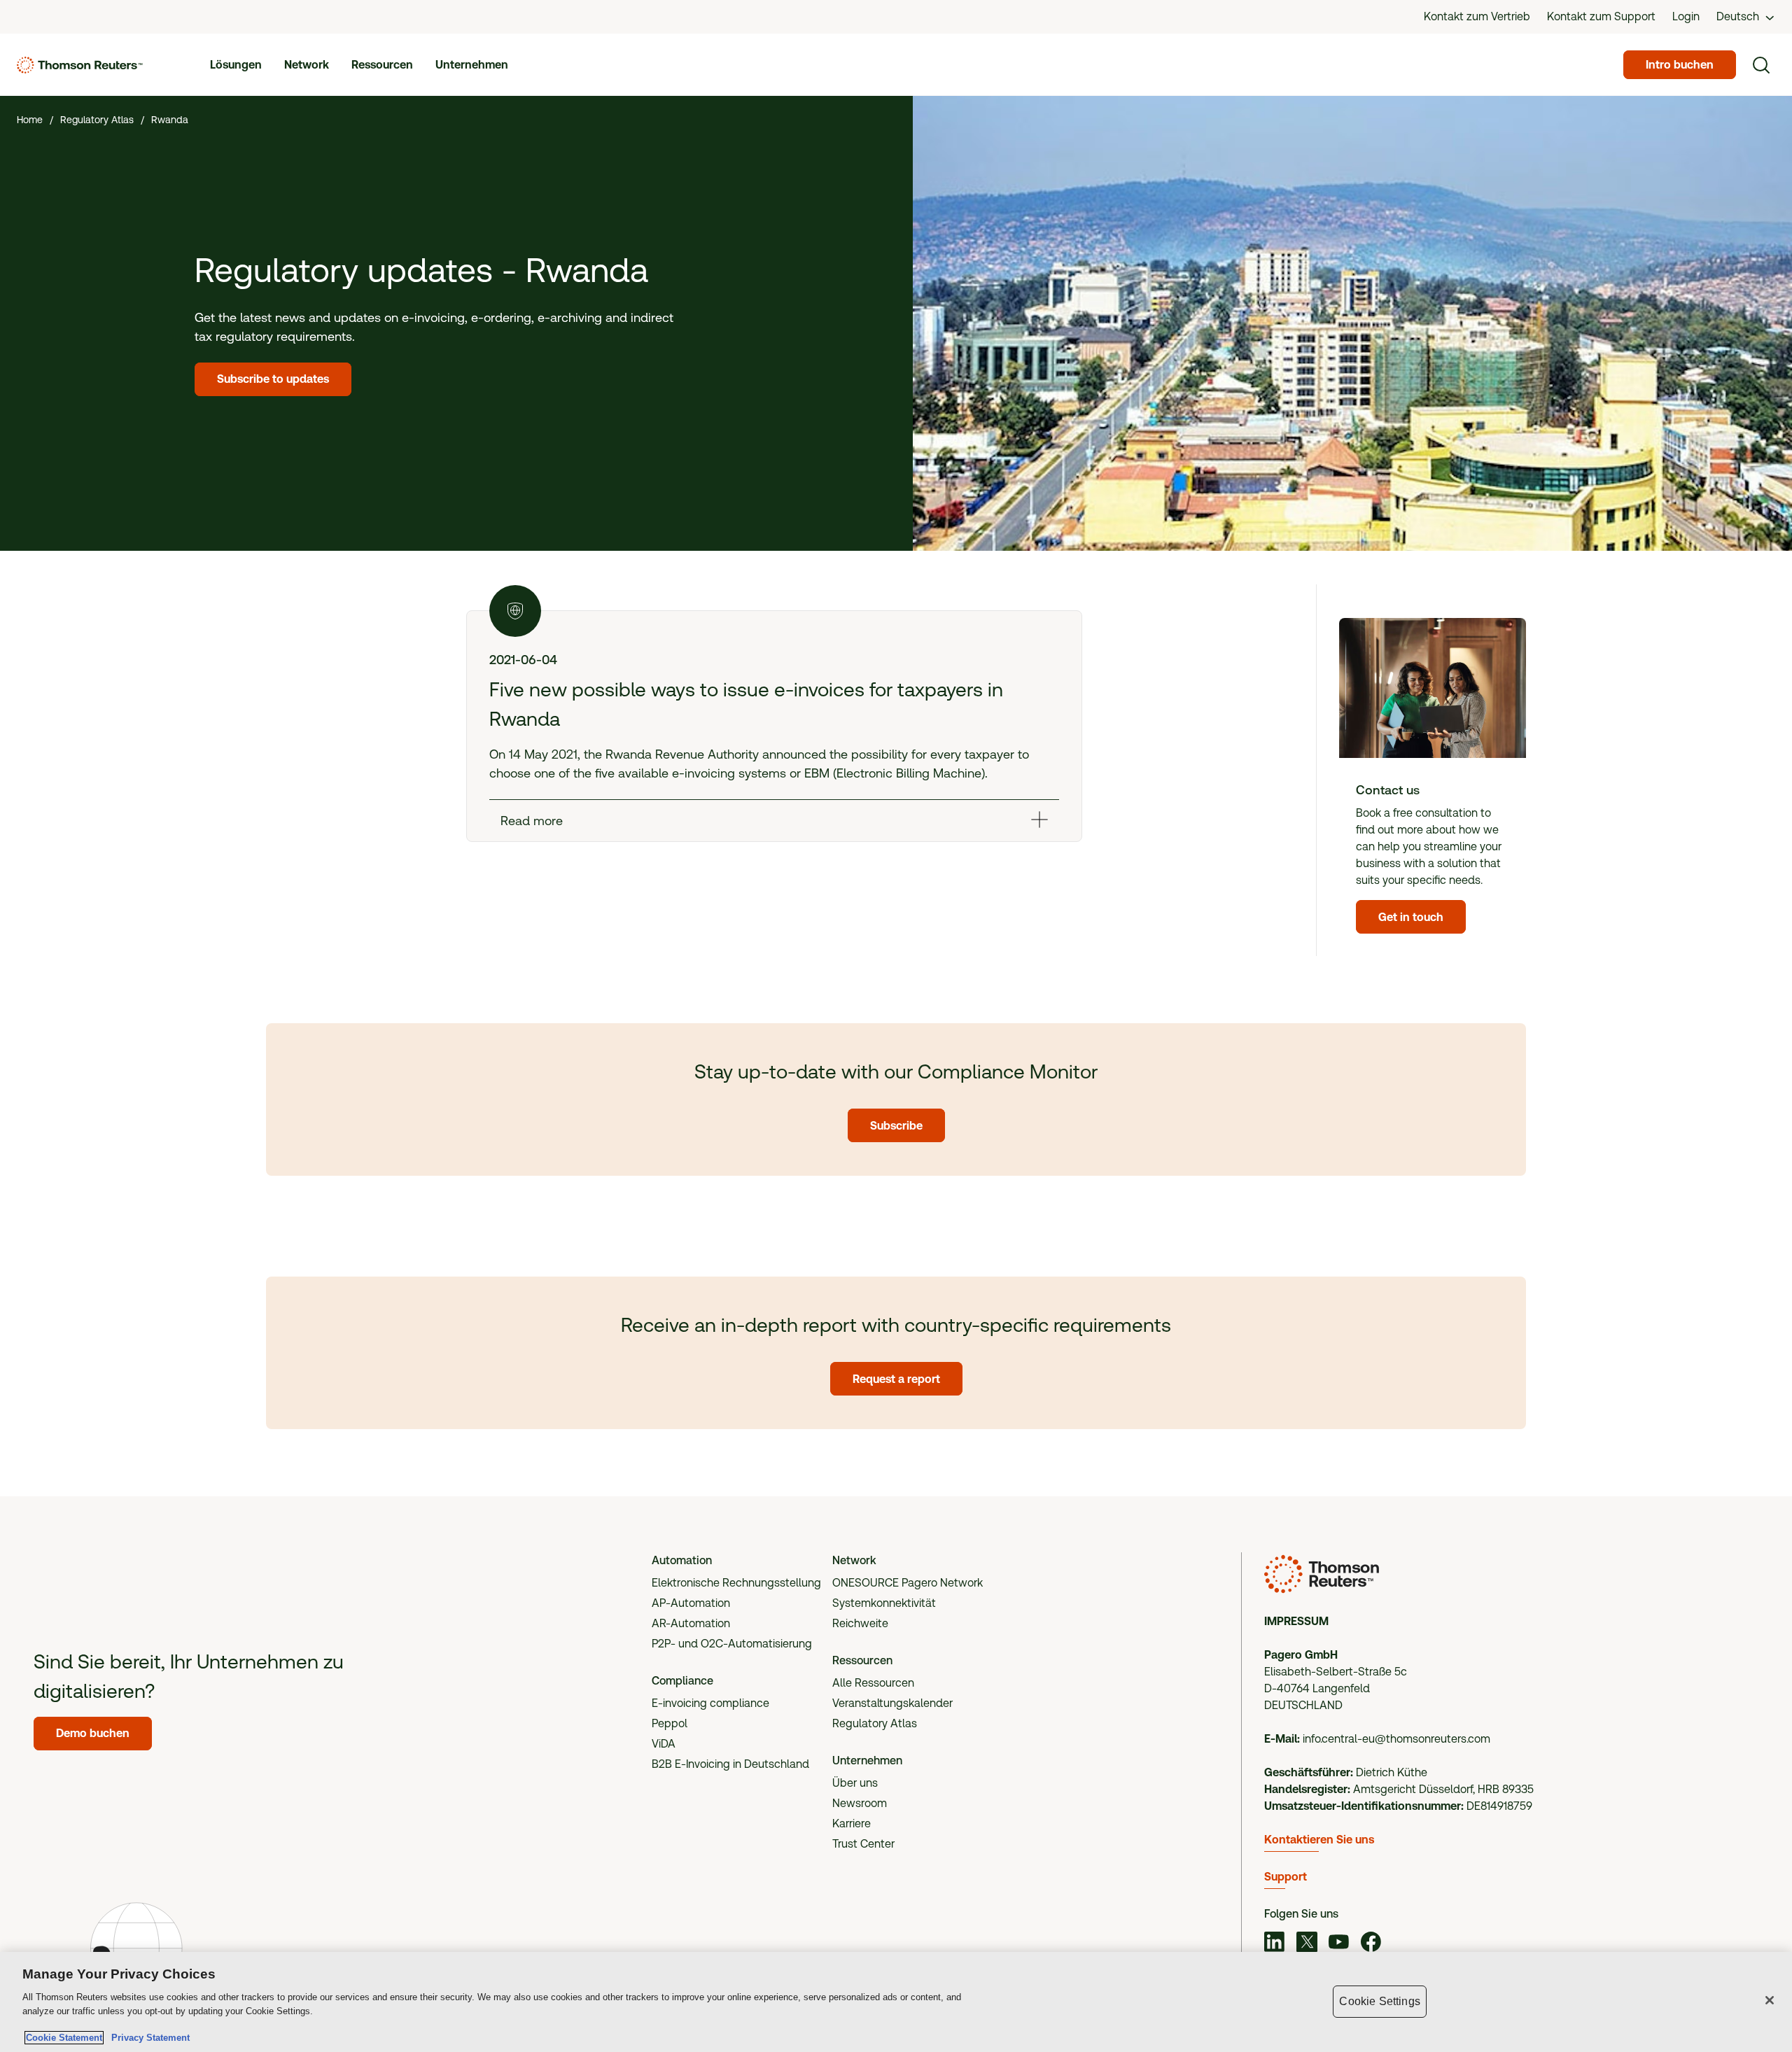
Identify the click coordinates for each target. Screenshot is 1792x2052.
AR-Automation (691, 1623)
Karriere (852, 1823)
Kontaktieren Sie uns (1319, 1840)
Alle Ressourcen (873, 1683)
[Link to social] (1275, 1944)
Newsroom (860, 1803)
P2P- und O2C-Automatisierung (732, 1644)
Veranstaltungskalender (892, 1703)
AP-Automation (691, 1603)
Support (1286, 1877)
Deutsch (1738, 16)
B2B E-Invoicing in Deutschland (730, 1764)
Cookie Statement (64, 2038)
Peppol (670, 1723)
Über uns (855, 1783)
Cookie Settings (1379, 2001)
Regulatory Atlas (875, 1723)
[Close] (1770, 2000)
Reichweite (860, 1623)
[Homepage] (80, 65)
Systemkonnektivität (884, 1603)
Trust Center (863, 1844)
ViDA (664, 1744)
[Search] (1761, 65)
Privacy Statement (148, 2038)
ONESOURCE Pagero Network (908, 1583)
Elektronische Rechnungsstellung (736, 1583)
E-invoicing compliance (710, 1703)
